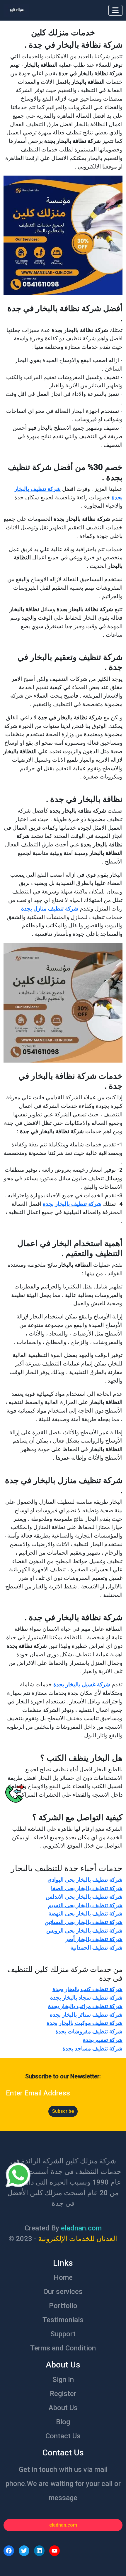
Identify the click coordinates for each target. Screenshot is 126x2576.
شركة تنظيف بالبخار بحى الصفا (87, 1888)
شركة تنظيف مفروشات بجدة (89, 2031)
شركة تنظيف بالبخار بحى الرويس (84, 1931)
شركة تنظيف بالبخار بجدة (72, 1204)
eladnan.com (63, 2525)
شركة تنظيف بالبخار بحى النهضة (85, 1914)
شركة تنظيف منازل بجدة (50, 909)
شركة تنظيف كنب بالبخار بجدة (87, 1989)
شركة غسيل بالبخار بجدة (82, 1684)
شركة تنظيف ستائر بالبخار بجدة (86, 2015)
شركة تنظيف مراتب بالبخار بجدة (85, 2006)
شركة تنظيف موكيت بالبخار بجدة (85, 2023)
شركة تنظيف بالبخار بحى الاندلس (84, 1897)
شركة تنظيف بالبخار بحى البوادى (85, 1880)
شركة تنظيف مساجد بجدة (92, 2049)
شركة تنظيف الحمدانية (96, 1948)
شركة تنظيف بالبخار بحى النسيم (85, 1905)
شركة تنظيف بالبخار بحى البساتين (84, 1922)
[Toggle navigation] (115, 10)
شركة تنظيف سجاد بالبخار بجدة (86, 1998)
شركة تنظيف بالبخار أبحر (94, 1939)
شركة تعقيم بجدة (103, 2040)
